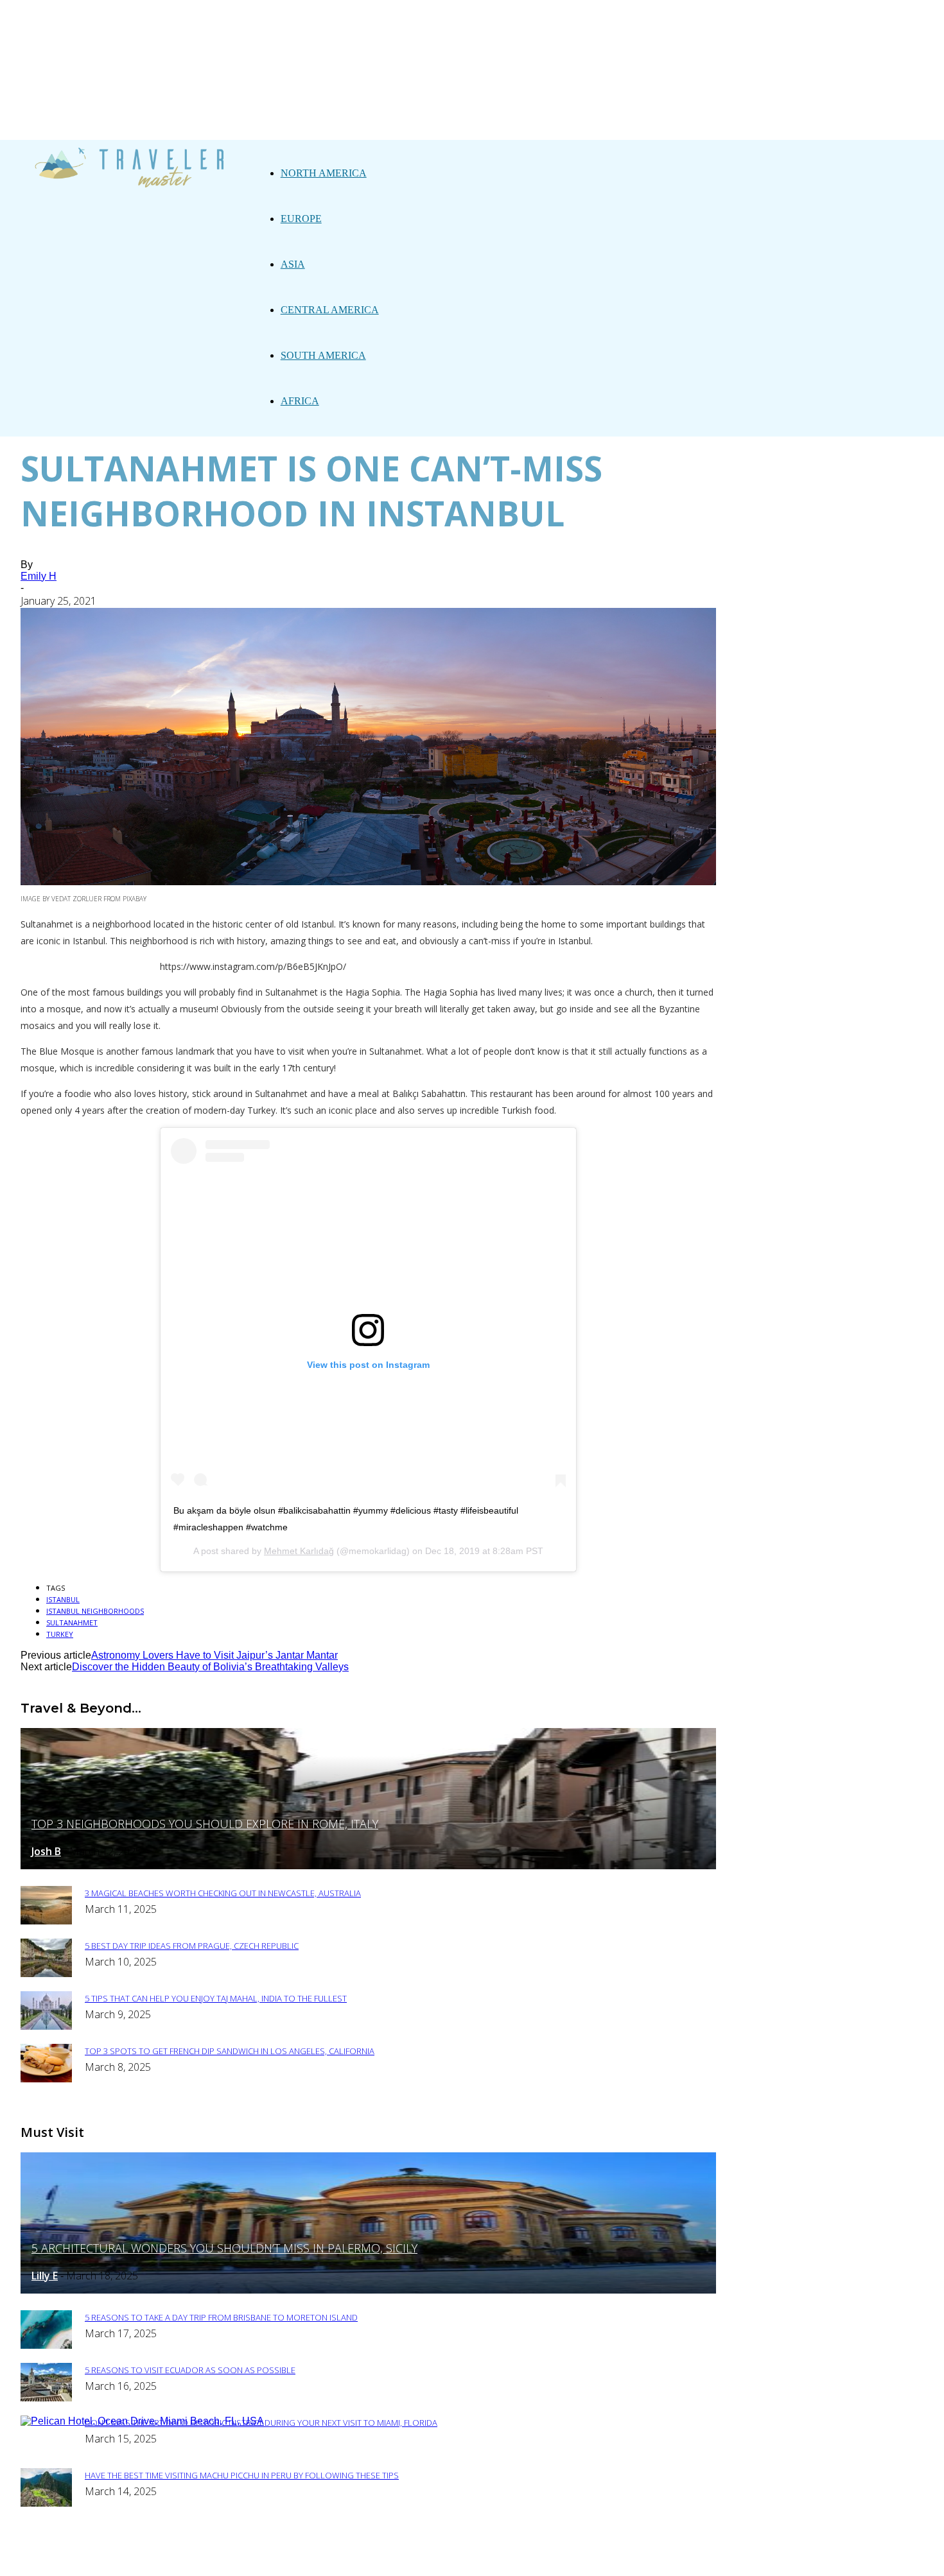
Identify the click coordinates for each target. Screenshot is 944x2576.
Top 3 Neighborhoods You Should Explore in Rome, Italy (205, 1824)
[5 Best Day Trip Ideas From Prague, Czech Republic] (46, 1974)
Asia (293, 264)
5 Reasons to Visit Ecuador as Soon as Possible (190, 2370)
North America (324, 173)
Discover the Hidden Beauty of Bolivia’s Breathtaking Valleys (210, 1667)
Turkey (60, 1634)
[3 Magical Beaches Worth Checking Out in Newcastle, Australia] (46, 1921)
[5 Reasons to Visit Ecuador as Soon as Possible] (46, 2398)
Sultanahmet (72, 1622)
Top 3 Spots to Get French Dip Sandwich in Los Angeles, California (230, 2051)
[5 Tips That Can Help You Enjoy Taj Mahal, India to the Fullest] (46, 2026)
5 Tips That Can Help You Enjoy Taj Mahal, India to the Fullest (216, 1998)
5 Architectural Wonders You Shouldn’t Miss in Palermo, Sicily (224, 2248)
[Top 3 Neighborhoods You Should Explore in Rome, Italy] (368, 1866)
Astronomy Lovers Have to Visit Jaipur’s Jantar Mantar (214, 1655)
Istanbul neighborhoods (95, 1611)
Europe (301, 219)
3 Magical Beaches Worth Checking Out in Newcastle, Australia (223, 1893)
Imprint (501, 2558)
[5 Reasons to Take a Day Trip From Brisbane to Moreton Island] (46, 2345)
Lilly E (45, 2276)
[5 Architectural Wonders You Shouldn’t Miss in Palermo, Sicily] (368, 2290)
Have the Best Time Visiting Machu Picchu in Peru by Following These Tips (242, 2475)
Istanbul (63, 1599)
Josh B (46, 1851)
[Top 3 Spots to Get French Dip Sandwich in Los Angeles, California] (46, 2079)
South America (323, 355)
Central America (330, 310)
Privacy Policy (428, 2558)
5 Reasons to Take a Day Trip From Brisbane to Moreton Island (221, 2317)
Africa (300, 401)
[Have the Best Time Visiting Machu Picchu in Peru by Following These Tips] (46, 2503)
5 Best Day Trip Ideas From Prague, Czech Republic (192, 1946)
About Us (352, 2558)
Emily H (39, 576)
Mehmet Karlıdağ (299, 1551)
